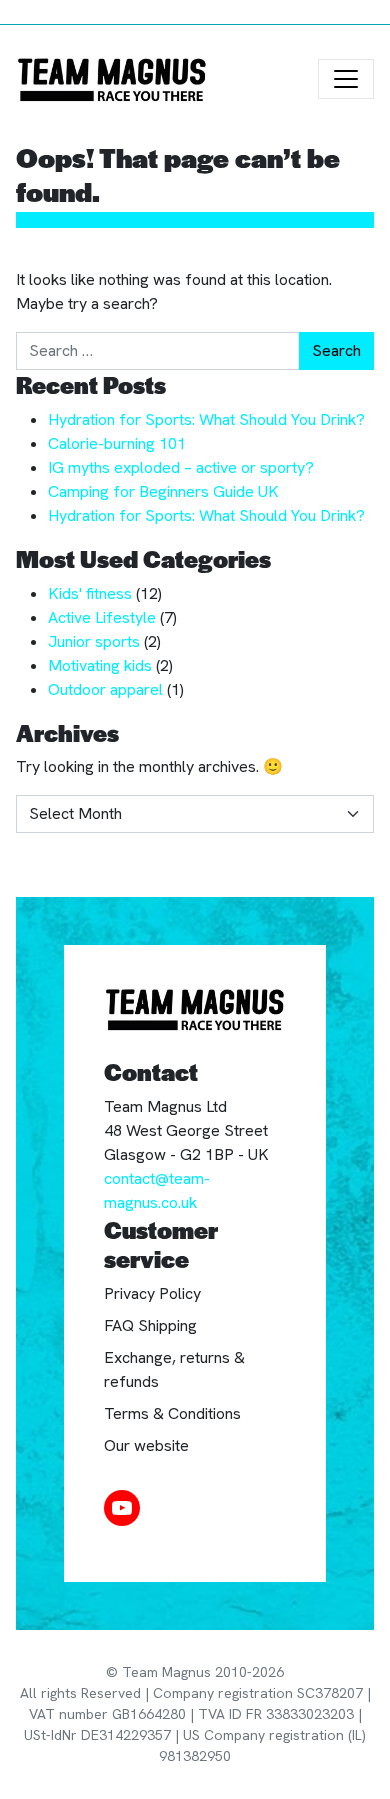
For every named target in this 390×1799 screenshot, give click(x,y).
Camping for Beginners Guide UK (163, 491)
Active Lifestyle (102, 617)
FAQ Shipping (150, 1325)
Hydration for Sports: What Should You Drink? (206, 419)
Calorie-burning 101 (117, 443)
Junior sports (94, 641)
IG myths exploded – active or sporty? (181, 467)
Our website (146, 1445)
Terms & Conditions (172, 1413)
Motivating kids (100, 665)
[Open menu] (346, 79)
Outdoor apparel (105, 689)
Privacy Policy (152, 1293)
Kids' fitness (90, 593)
